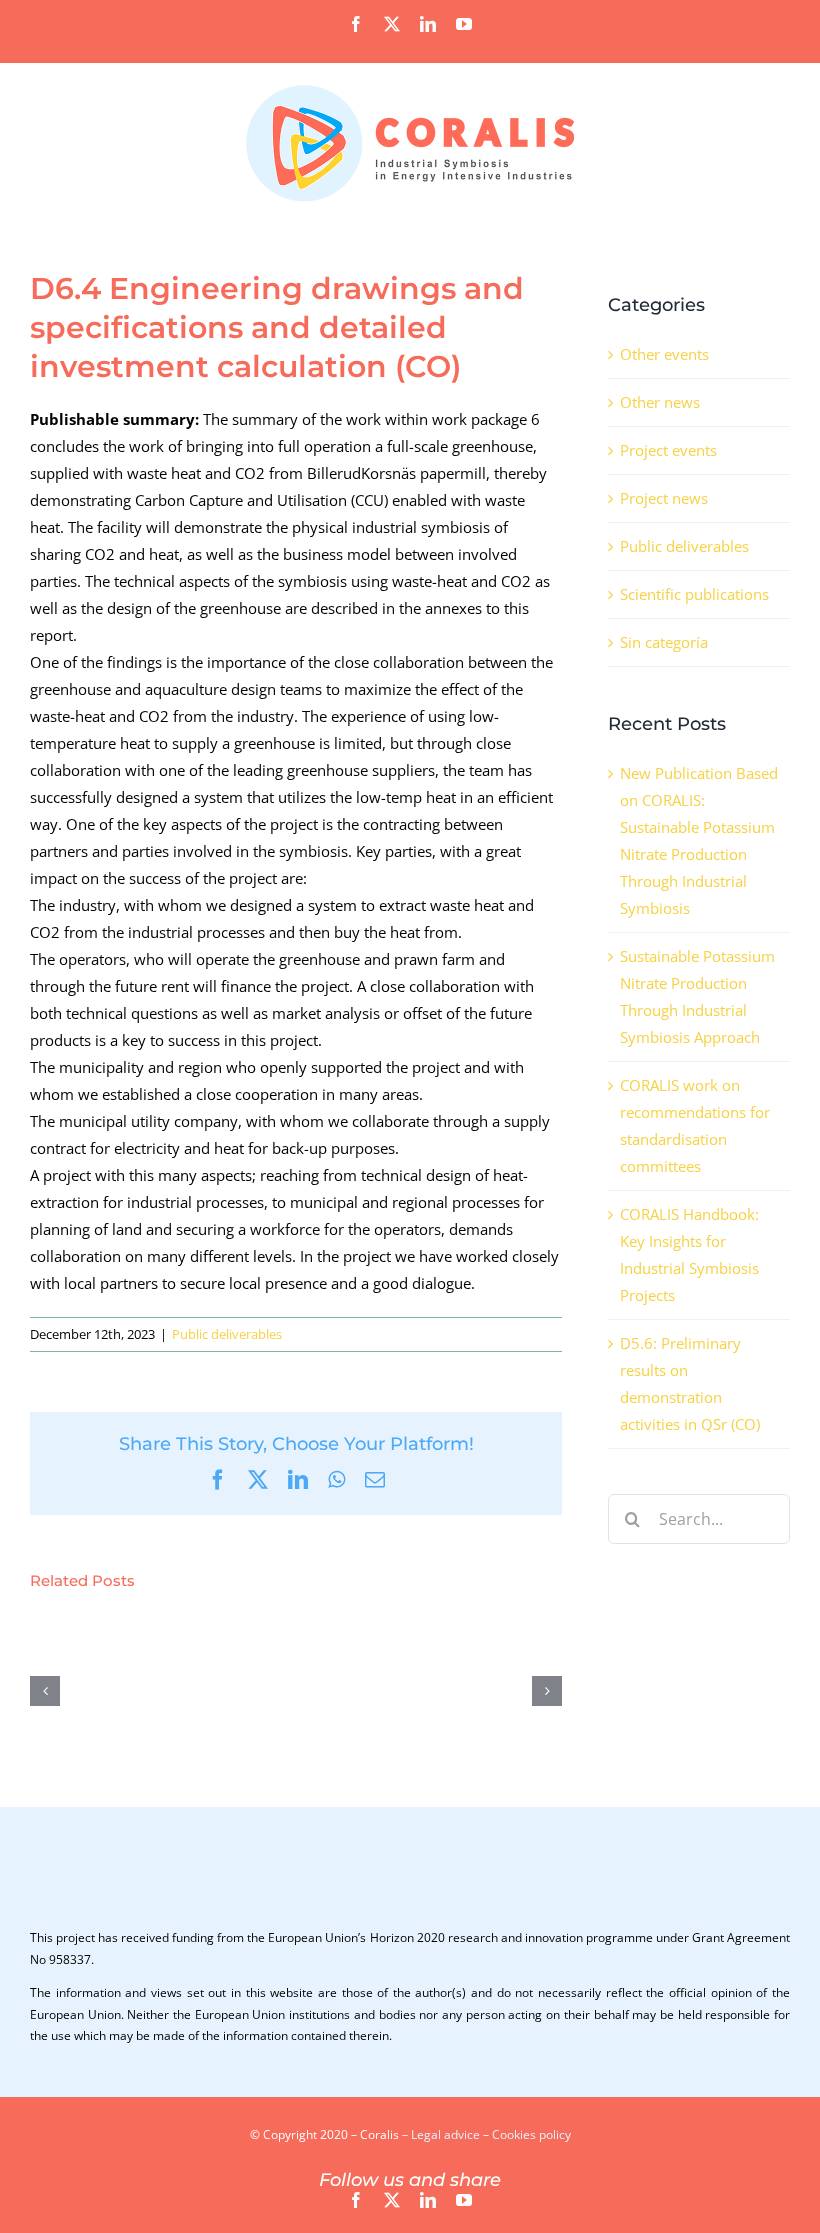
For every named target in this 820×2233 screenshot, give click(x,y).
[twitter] (392, 2200)
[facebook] (356, 2200)
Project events (668, 450)
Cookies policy (531, 2134)
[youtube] (464, 2200)
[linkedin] (428, 2200)
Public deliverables (227, 1334)
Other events (664, 354)
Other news (660, 402)
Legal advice (445, 2134)
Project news (664, 498)
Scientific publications (694, 594)
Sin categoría (664, 642)
